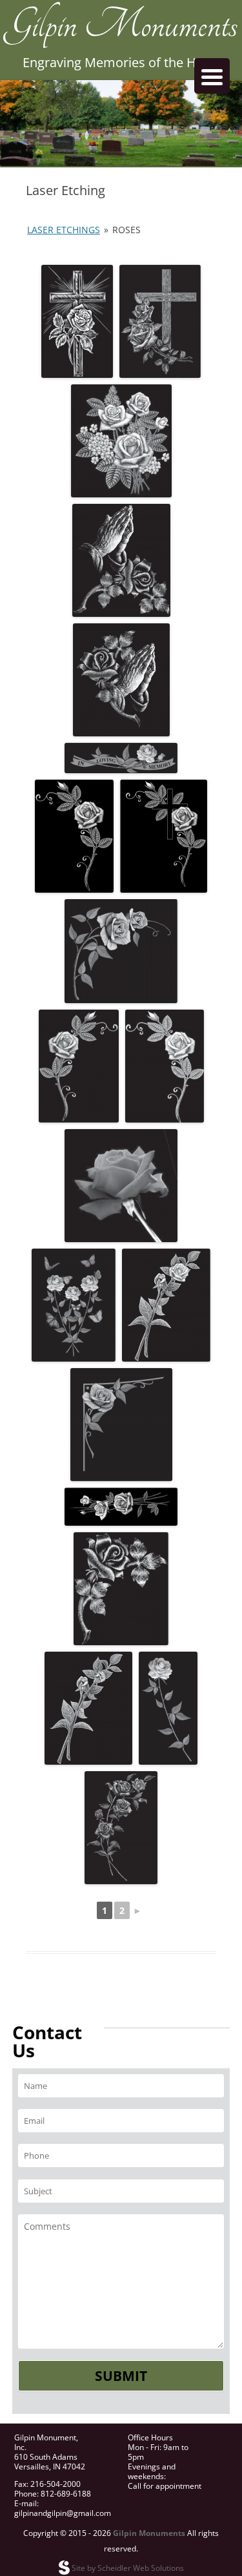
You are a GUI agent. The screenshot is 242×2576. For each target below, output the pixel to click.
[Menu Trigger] (212, 76)
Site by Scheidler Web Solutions (127, 2568)
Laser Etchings (64, 230)
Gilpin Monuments (121, 36)
